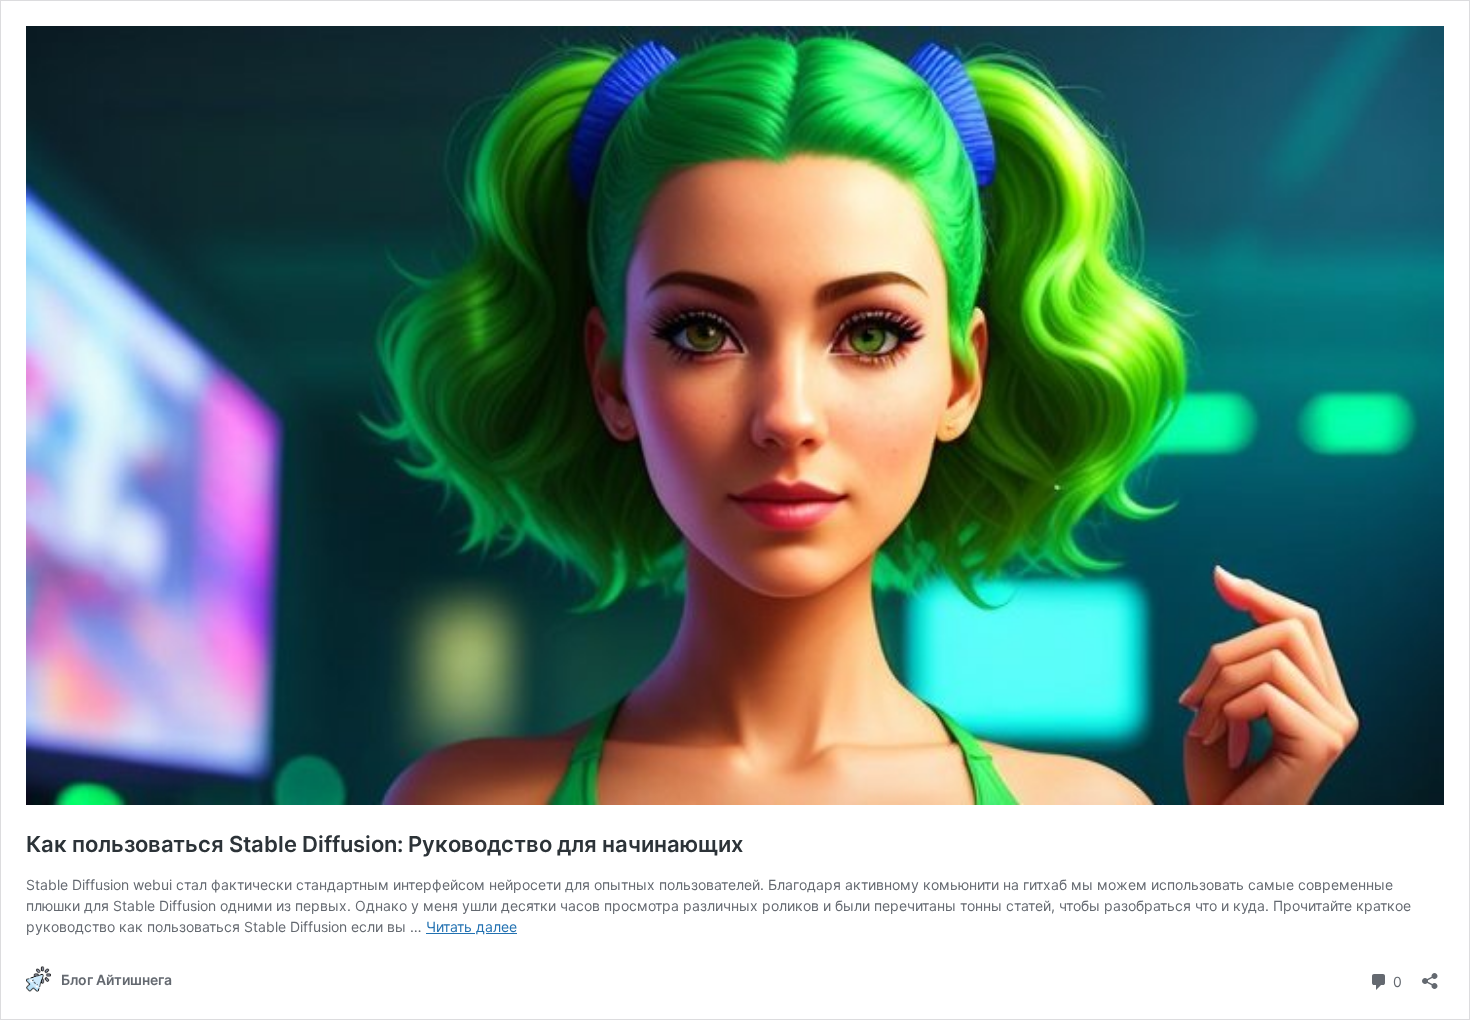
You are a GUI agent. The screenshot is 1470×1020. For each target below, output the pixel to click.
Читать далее (471, 926)
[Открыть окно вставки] (1430, 974)
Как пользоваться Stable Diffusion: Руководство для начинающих (384, 844)
